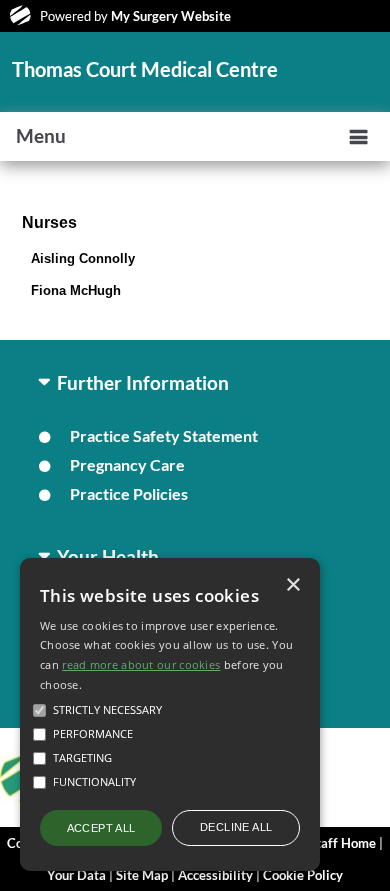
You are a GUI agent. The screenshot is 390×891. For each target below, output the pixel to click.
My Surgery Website (171, 16)
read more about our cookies (141, 664)
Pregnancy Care (127, 464)
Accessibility (215, 875)
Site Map (142, 875)
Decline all (236, 827)
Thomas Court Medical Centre (145, 69)
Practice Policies (129, 493)
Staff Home (342, 843)
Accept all (101, 828)
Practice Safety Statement (164, 435)
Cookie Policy (303, 875)
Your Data (76, 875)
